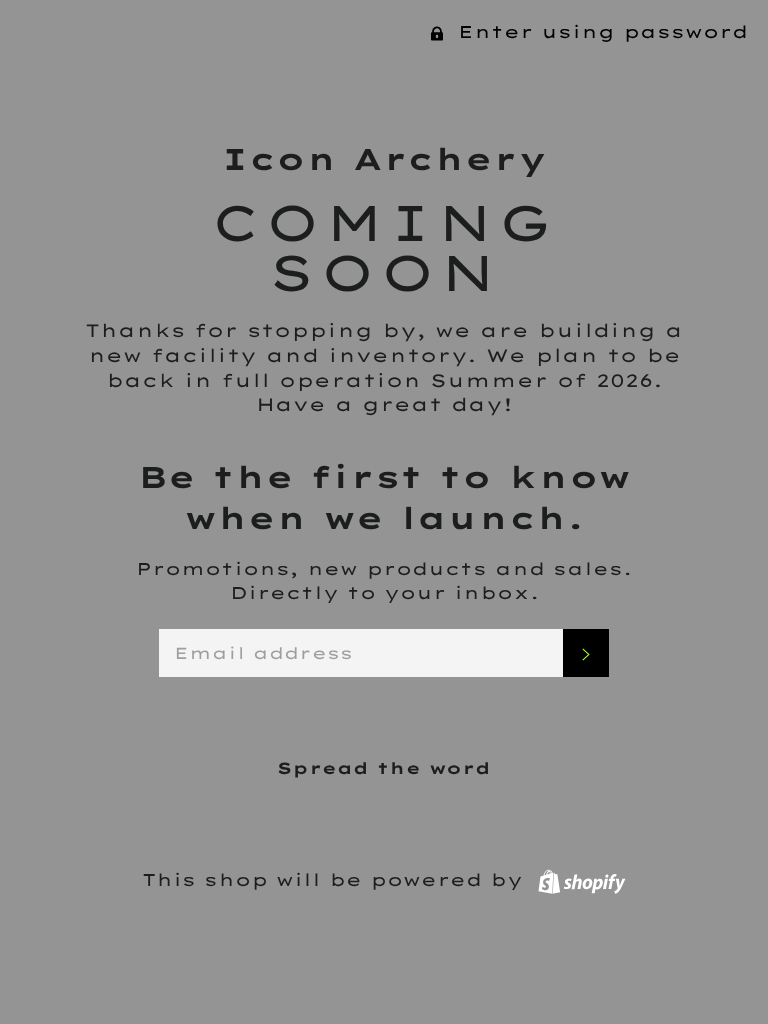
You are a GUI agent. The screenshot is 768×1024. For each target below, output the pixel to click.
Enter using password (599, 31)
